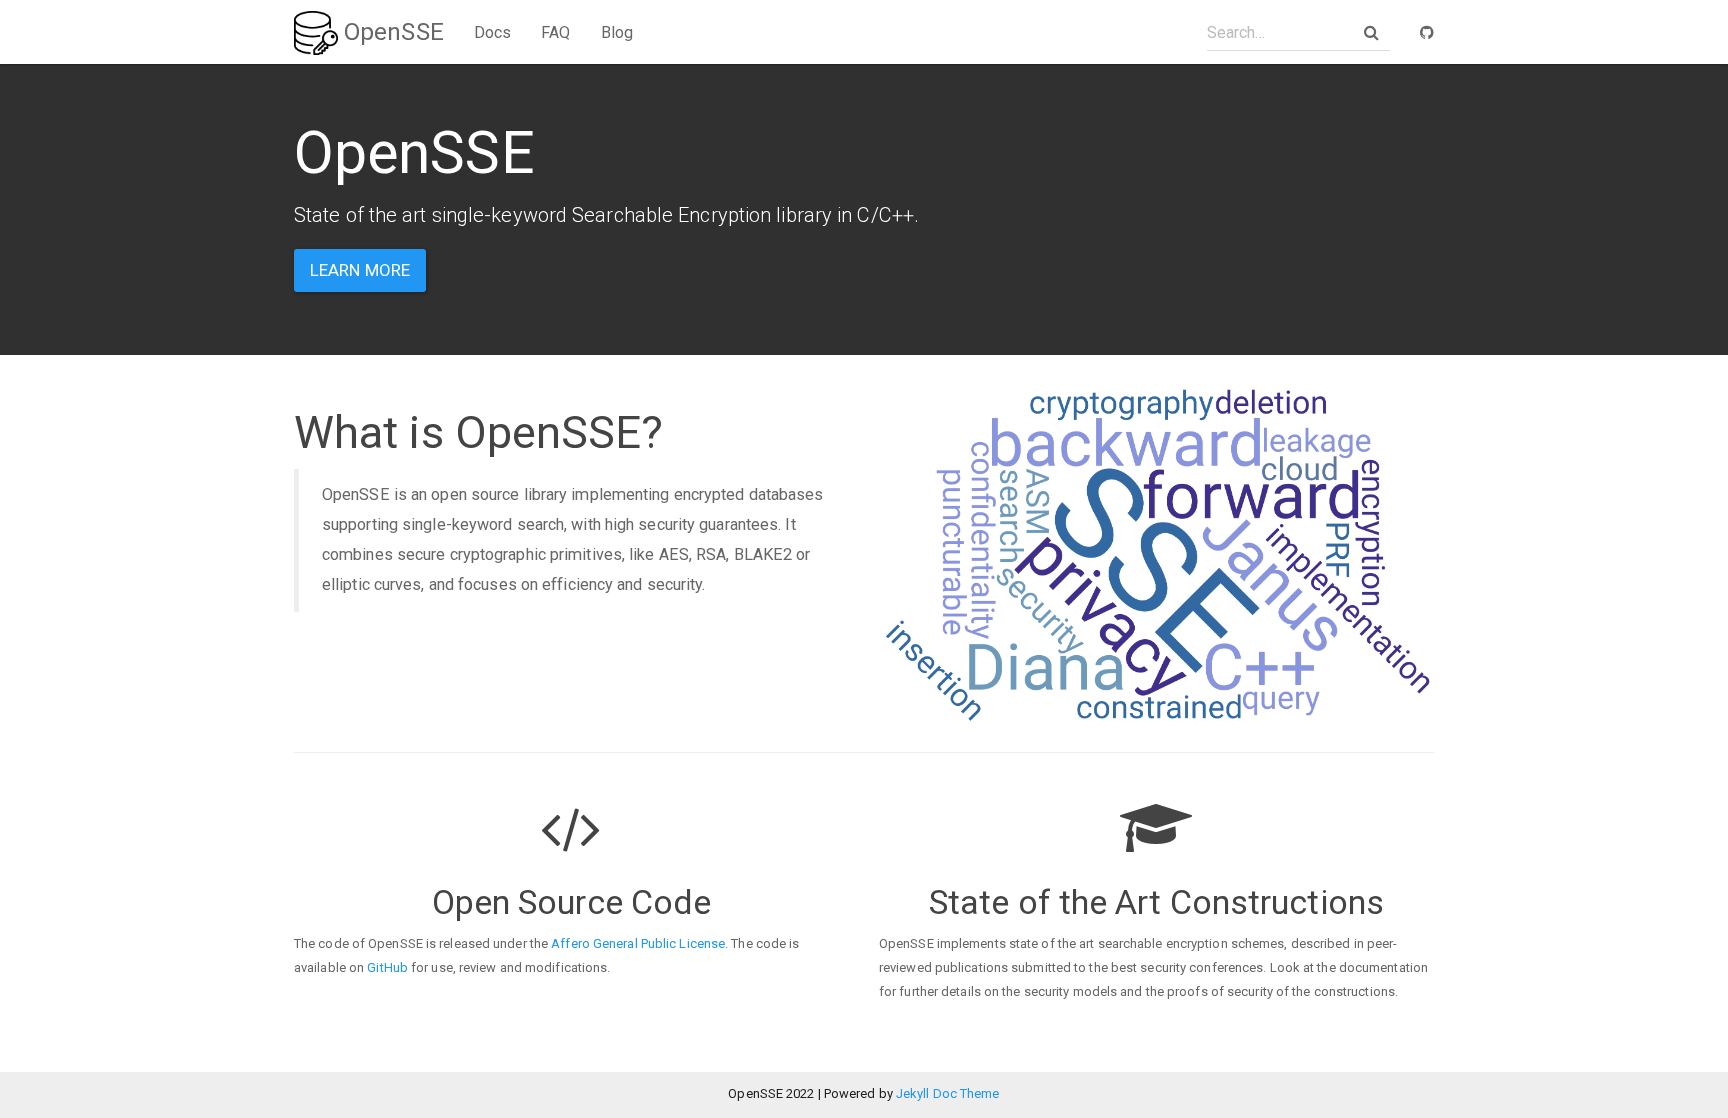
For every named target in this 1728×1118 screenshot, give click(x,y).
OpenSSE (391, 32)
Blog (617, 32)
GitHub (387, 967)
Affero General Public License (638, 943)
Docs (492, 32)
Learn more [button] (360, 270)
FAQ (555, 32)
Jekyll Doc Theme (948, 1093)
